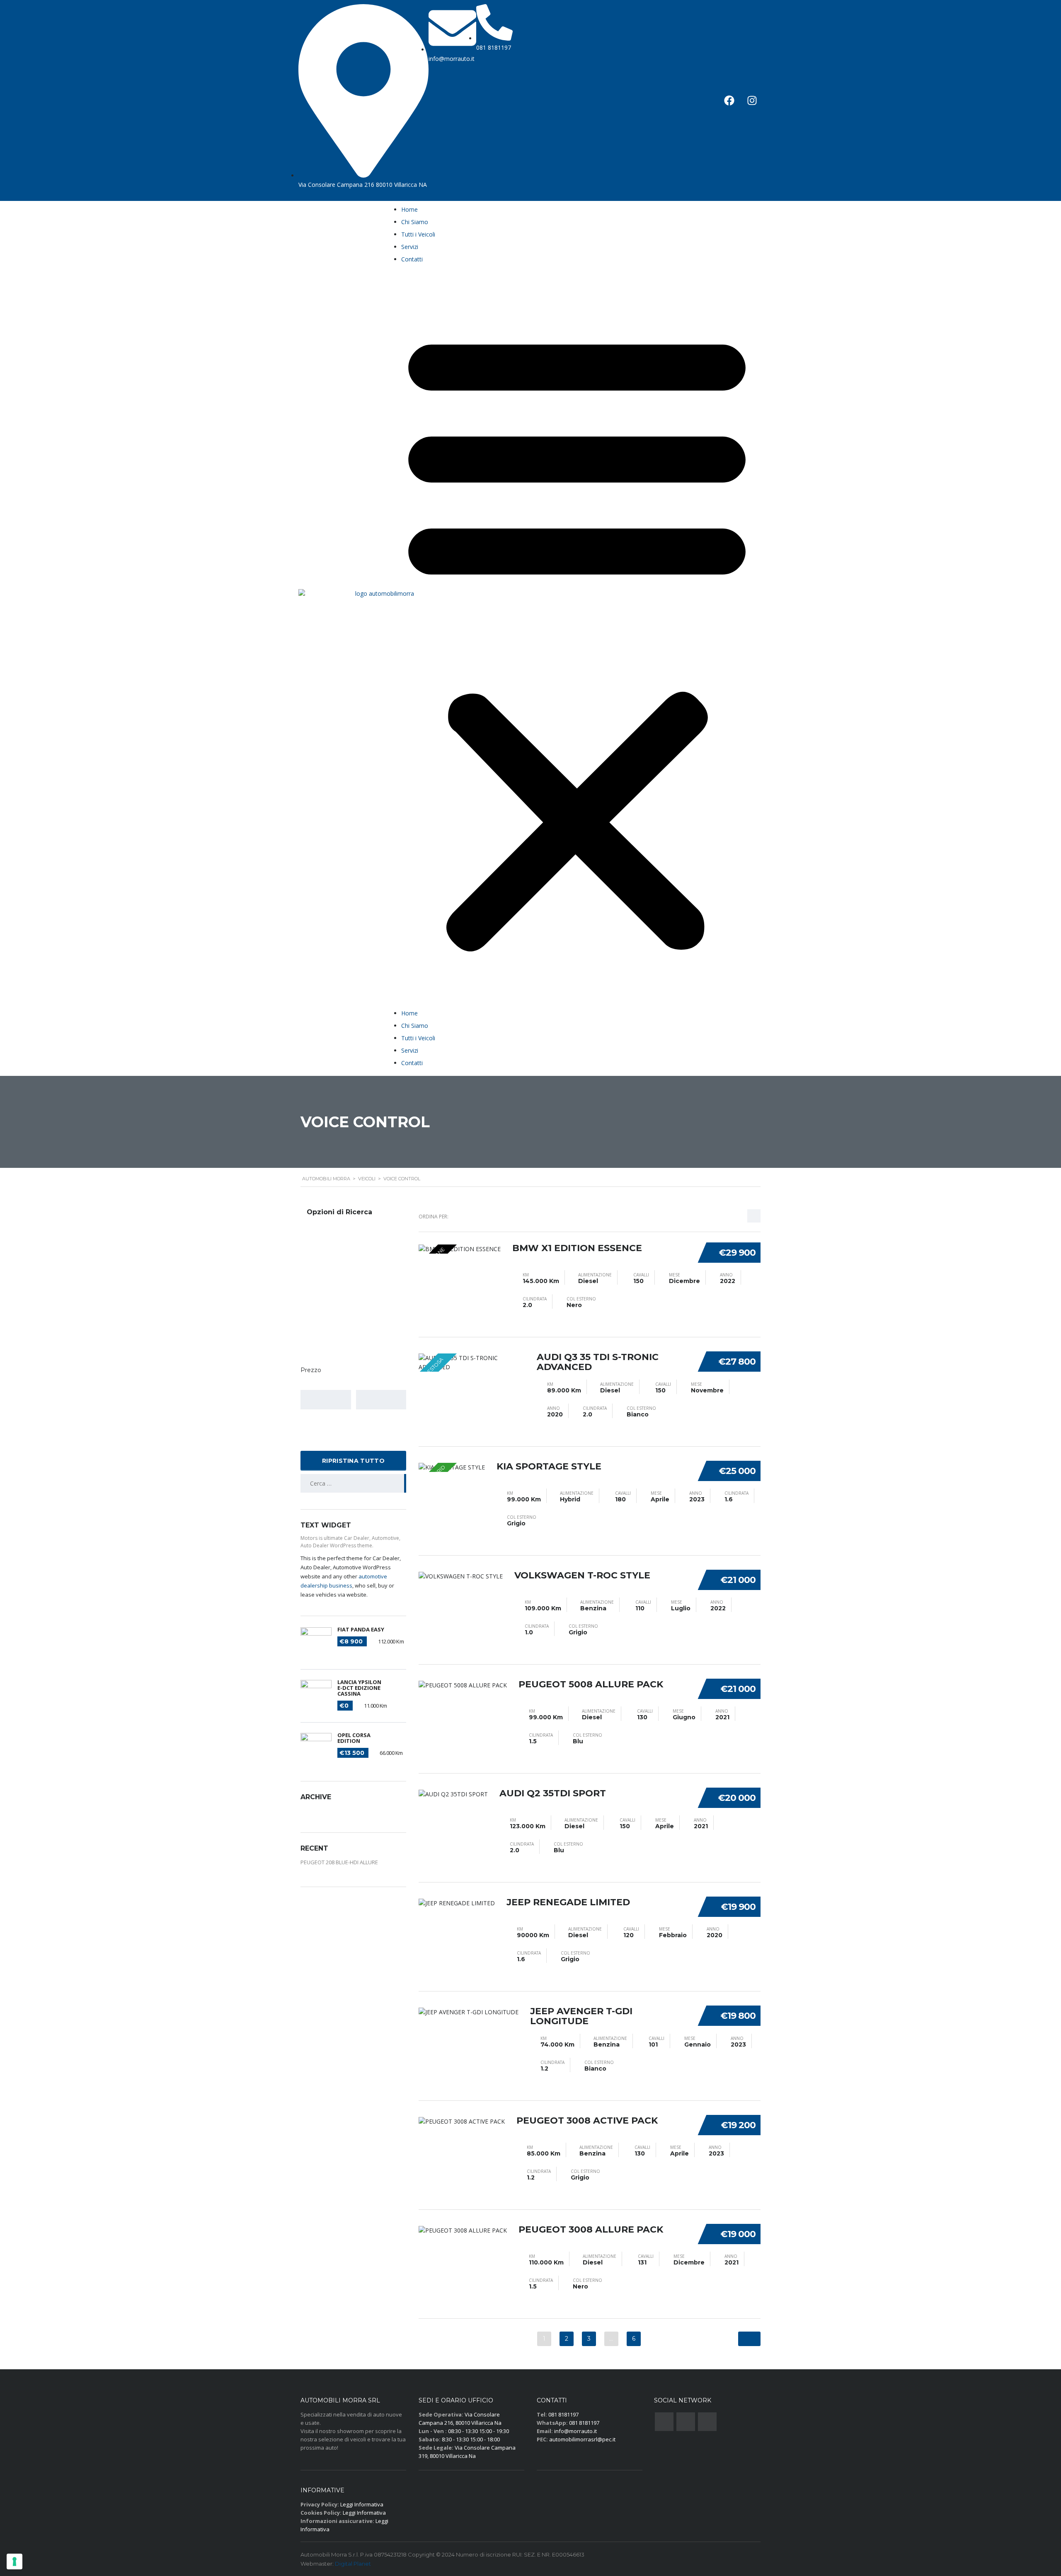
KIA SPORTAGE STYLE (549, 1466)
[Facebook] (729, 100)
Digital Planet (353, 2564)
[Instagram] (752, 100)
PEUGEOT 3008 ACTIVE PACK (587, 2120)
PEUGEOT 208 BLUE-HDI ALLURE (339, 1862)
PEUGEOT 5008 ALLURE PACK (591, 1684)
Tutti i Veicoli (418, 234)
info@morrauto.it (575, 2431)
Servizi (410, 247)
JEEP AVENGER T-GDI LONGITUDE (581, 2016)
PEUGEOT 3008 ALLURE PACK (591, 2229)
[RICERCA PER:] (353, 1483)
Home (409, 209)
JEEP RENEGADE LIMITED (568, 1902)
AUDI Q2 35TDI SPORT (553, 1793)
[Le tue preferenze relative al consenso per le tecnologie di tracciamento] (15, 2562)
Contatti (412, 259)
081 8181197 (563, 2414)
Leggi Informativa (362, 2504)
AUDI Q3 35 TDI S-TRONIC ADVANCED (598, 1362)
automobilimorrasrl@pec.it (582, 2439)
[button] (577, 638)
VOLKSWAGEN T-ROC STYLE (582, 1575)
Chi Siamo (415, 222)
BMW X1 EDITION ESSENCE (577, 1248)
